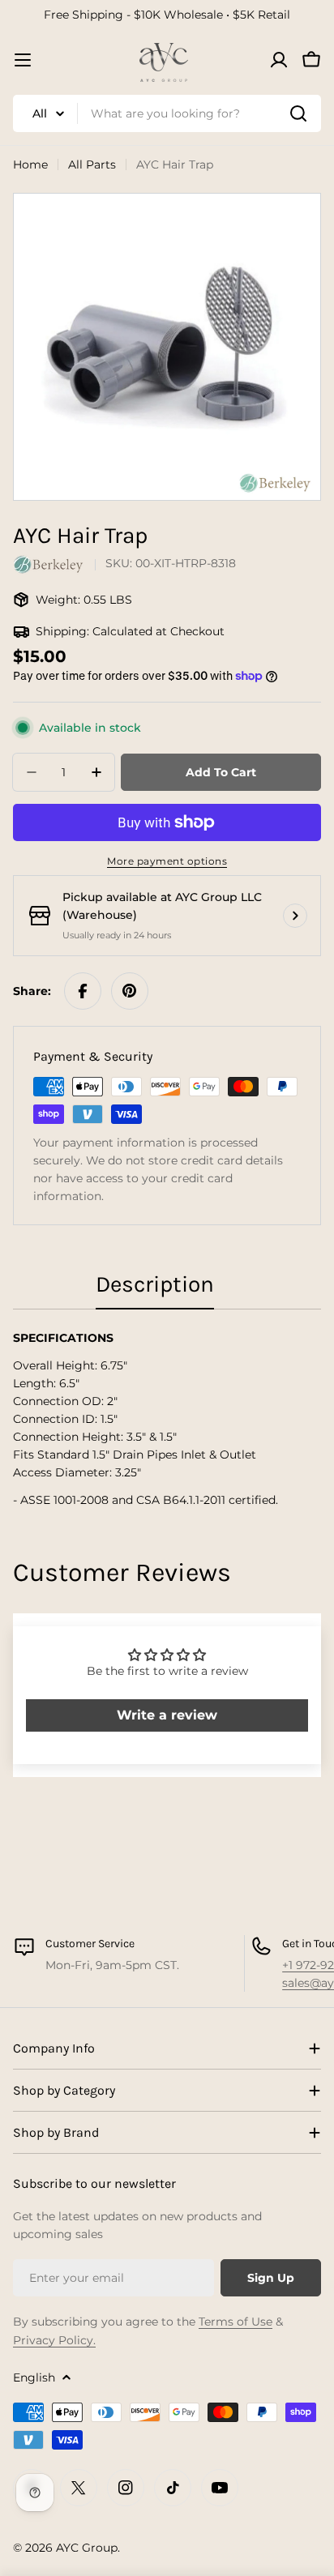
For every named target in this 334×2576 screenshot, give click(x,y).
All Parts (92, 164)
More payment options (167, 861)
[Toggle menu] (23, 60)
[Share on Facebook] (83, 991)
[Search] (298, 113)
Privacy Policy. (54, 2340)
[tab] (155, 1289)
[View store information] (295, 916)
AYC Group (87, 2548)
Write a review (167, 1715)
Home (30, 164)
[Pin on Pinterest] (130, 991)
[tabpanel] (167, 1419)
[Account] (279, 60)
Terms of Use (236, 2322)
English (34, 2377)
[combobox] (167, 113)
